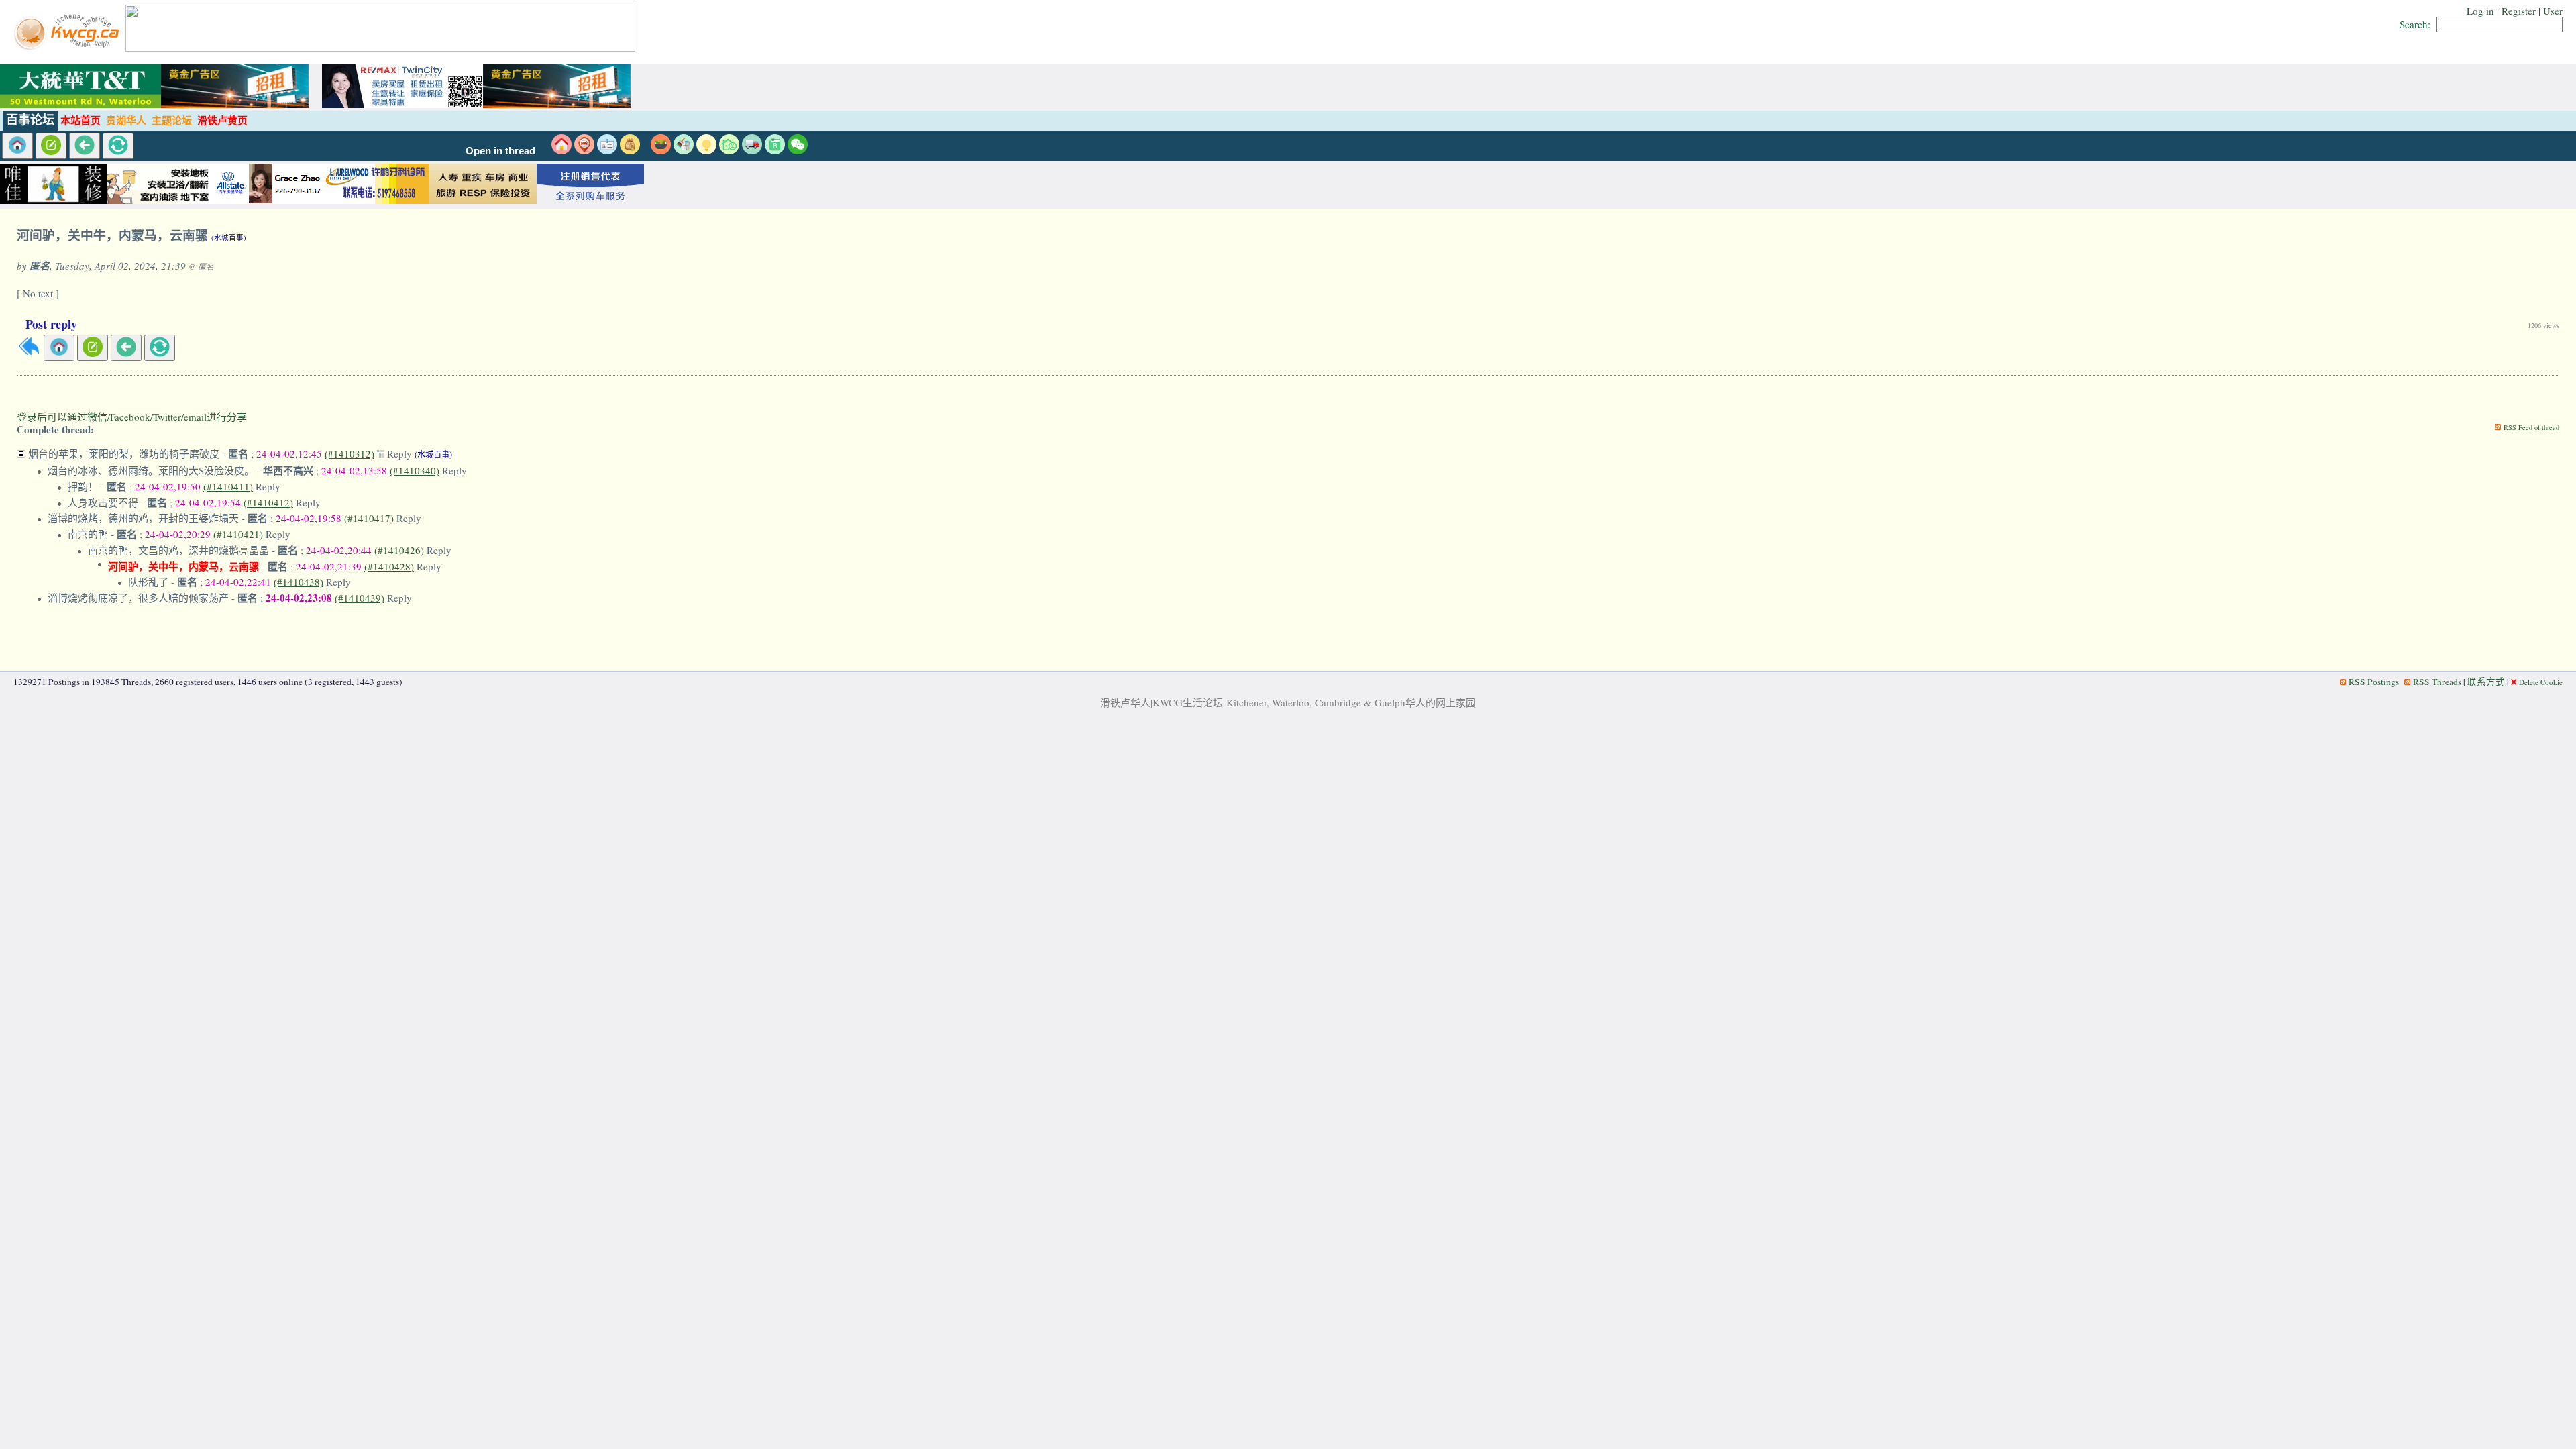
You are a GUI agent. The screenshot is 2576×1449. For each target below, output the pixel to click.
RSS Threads (2437, 682)
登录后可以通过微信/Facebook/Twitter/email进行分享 (132, 417)
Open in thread (500, 151)
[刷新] (118, 146)
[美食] (661, 150)
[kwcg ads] (161, 200)
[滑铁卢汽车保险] (268, 200)
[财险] (729, 150)
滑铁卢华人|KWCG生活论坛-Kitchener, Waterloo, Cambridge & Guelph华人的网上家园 (1288, 702)
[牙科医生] (376, 200)
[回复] (29, 353)
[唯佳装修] (54, 200)
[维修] (684, 150)
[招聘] (607, 150)
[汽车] (752, 150)
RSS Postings (2374, 682)
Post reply (51, 324)
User (2553, 11)
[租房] (561, 150)
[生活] (706, 150)
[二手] (630, 150)
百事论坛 (30, 120)
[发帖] (51, 146)
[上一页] (85, 146)
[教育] (775, 150)
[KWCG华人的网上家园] (68, 48)
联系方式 (2486, 682)
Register (2519, 11)
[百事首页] (17, 146)
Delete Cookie (2541, 682)
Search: (2415, 24)
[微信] (798, 150)
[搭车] (584, 150)
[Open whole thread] (382, 453)
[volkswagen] (590, 200)
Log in (2480, 11)
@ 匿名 (201, 266)
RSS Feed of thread (2531, 427)
